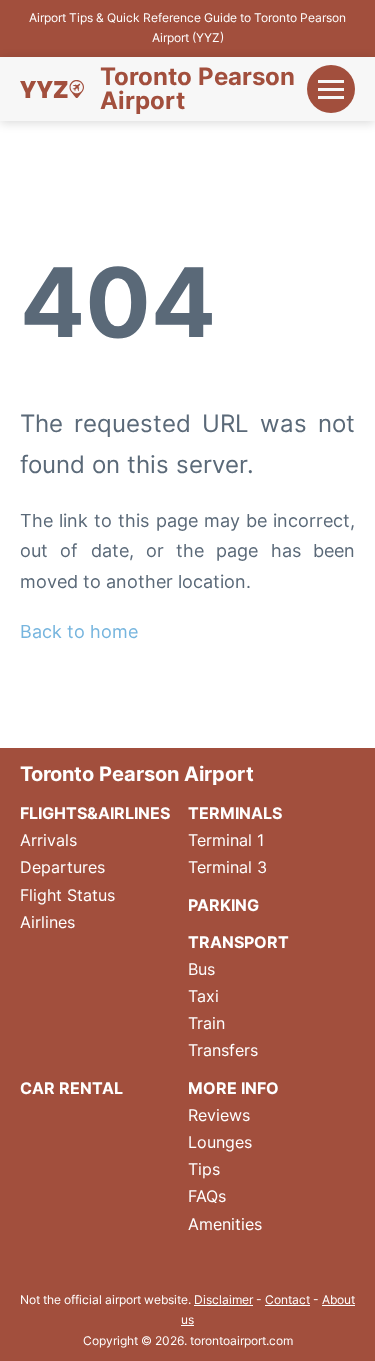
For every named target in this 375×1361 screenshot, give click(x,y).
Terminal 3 (227, 867)
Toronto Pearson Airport (197, 89)
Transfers (223, 1050)
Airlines (47, 922)
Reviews (219, 1115)
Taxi (203, 996)
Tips (204, 1169)
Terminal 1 (226, 840)
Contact (287, 1299)
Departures (62, 867)
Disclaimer (223, 1299)
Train (206, 1023)
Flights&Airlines (95, 813)
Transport (238, 942)
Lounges (220, 1142)
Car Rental (71, 1088)
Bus (201, 969)
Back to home (79, 631)
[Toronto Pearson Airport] (52, 89)
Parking (223, 905)
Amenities (225, 1224)
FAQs (207, 1196)
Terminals (235, 813)
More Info (233, 1088)
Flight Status (67, 895)
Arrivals (48, 840)
